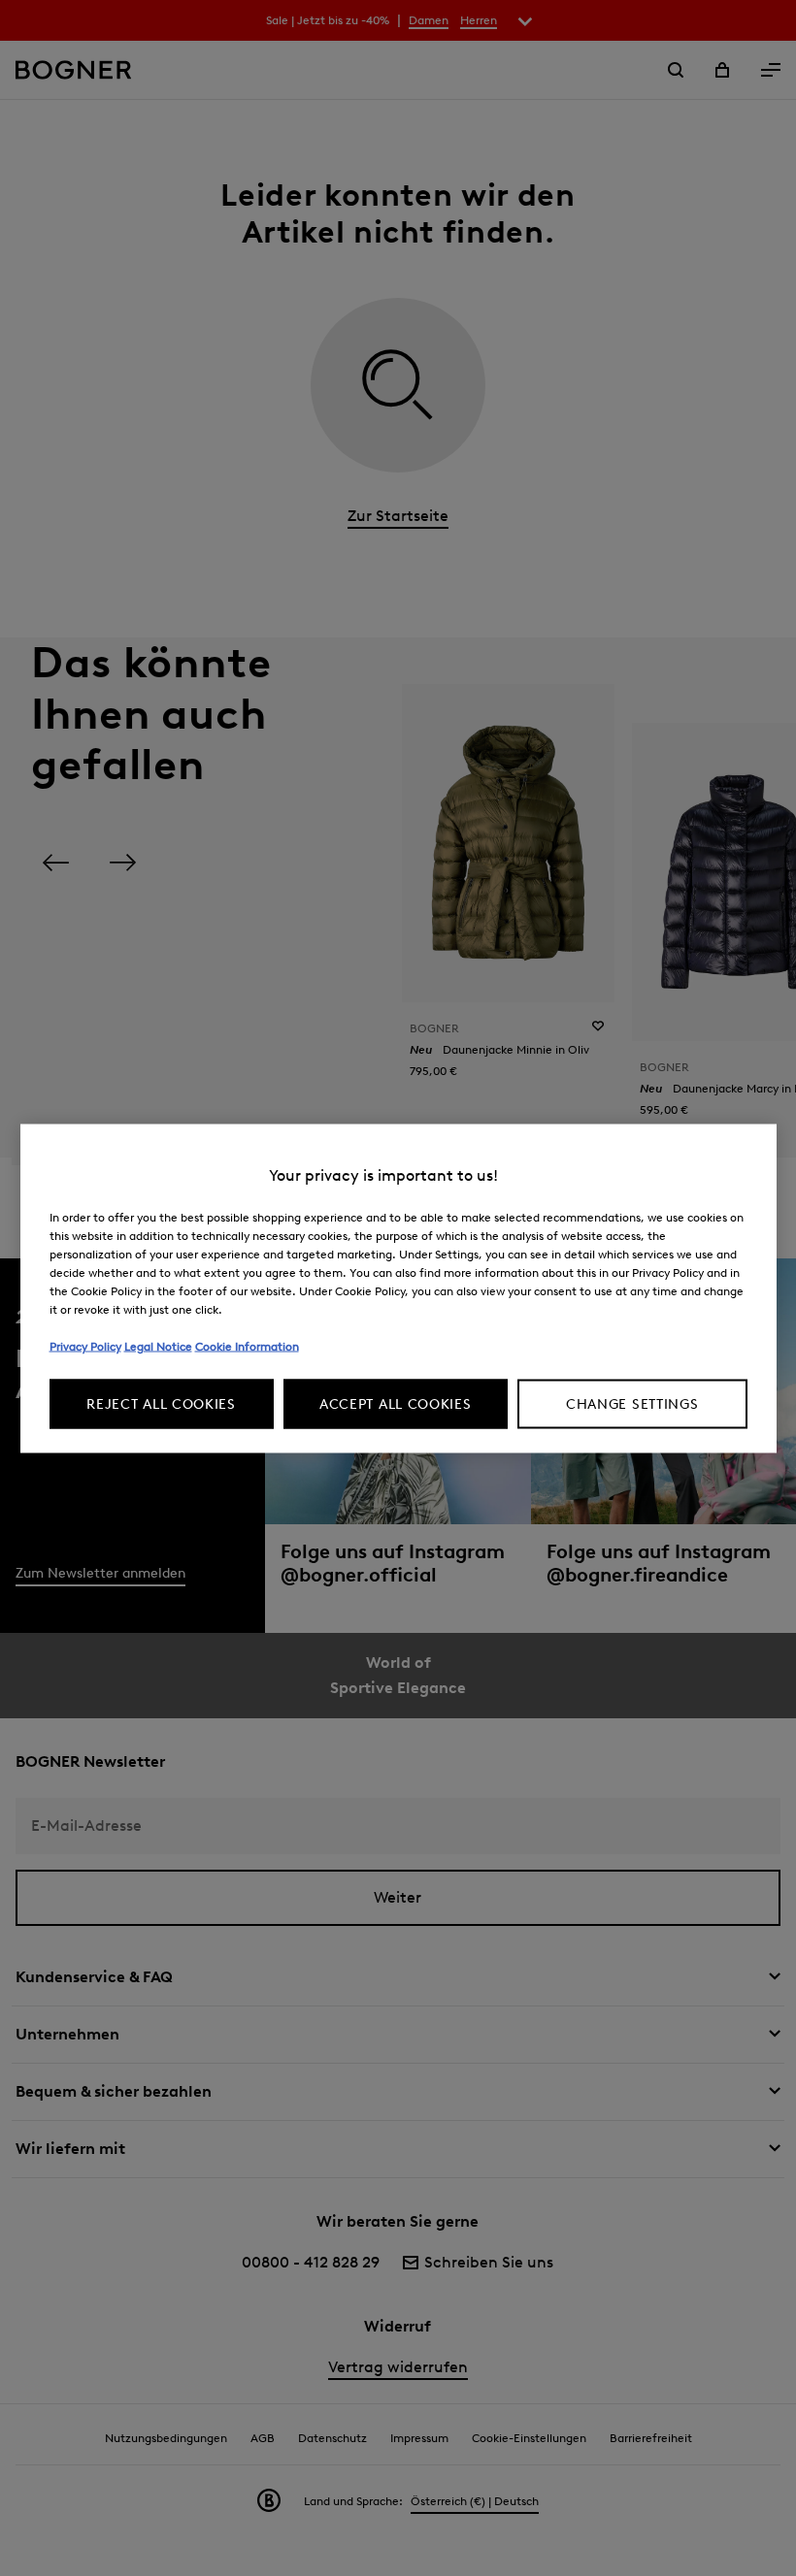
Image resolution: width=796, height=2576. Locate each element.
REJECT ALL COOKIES (161, 1403)
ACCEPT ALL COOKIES (396, 1403)
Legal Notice (158, 1345)
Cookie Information (247, 1345)
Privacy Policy (85, 1345)
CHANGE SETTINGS (632, 1403)
